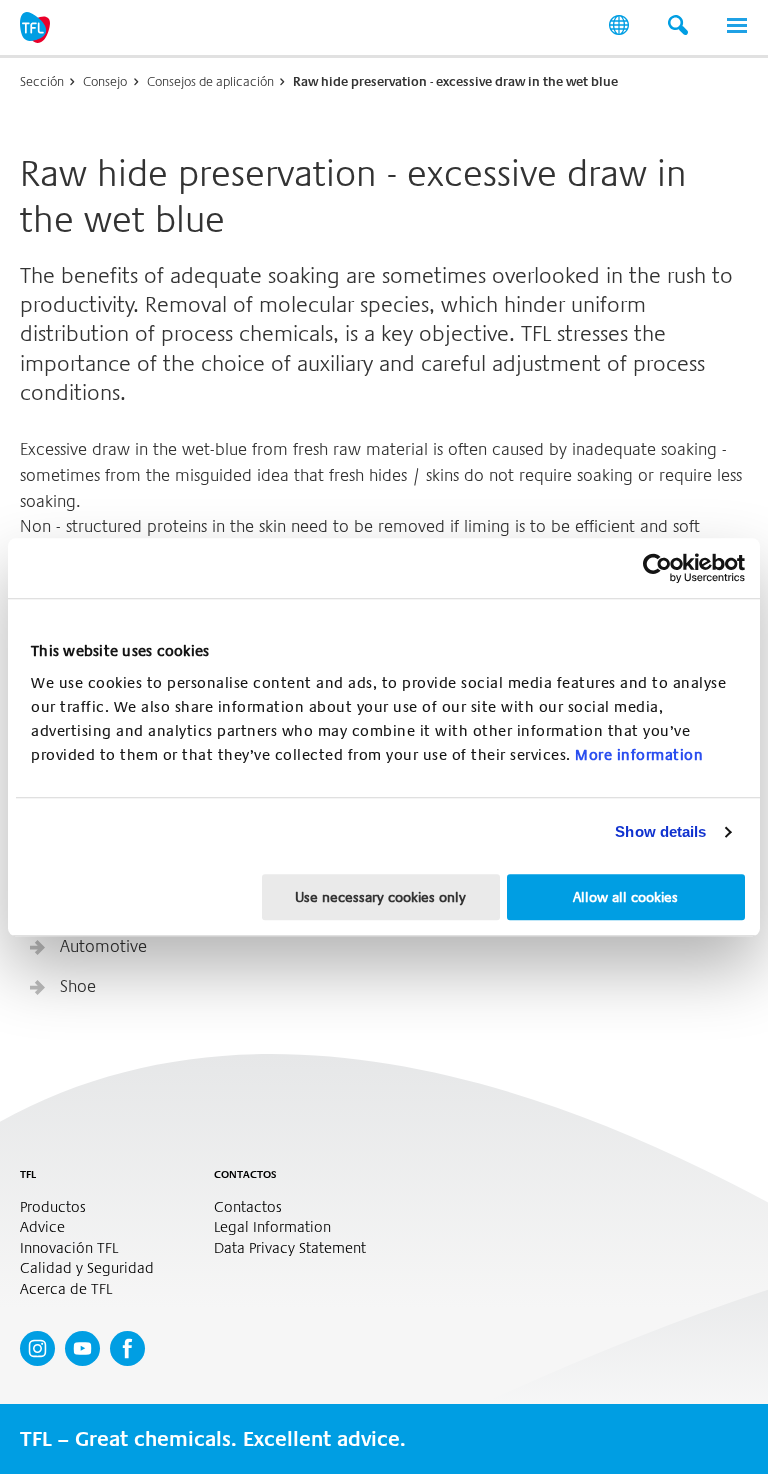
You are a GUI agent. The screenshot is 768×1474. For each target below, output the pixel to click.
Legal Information (272, 1227)
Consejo (105, 81)
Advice (42, 1227)
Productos (53, 1207)
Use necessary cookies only (380, 897)
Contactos (248, 1207)
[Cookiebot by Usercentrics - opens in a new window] (657, 568)
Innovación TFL (69, 1248)
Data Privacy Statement (290, 1248)
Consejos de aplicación (210, 81)
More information (639, 755)
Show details (660, 831)
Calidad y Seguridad (87, 1268)
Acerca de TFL (66, 1289)
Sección (42, 81)
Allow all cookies (625, 897)
